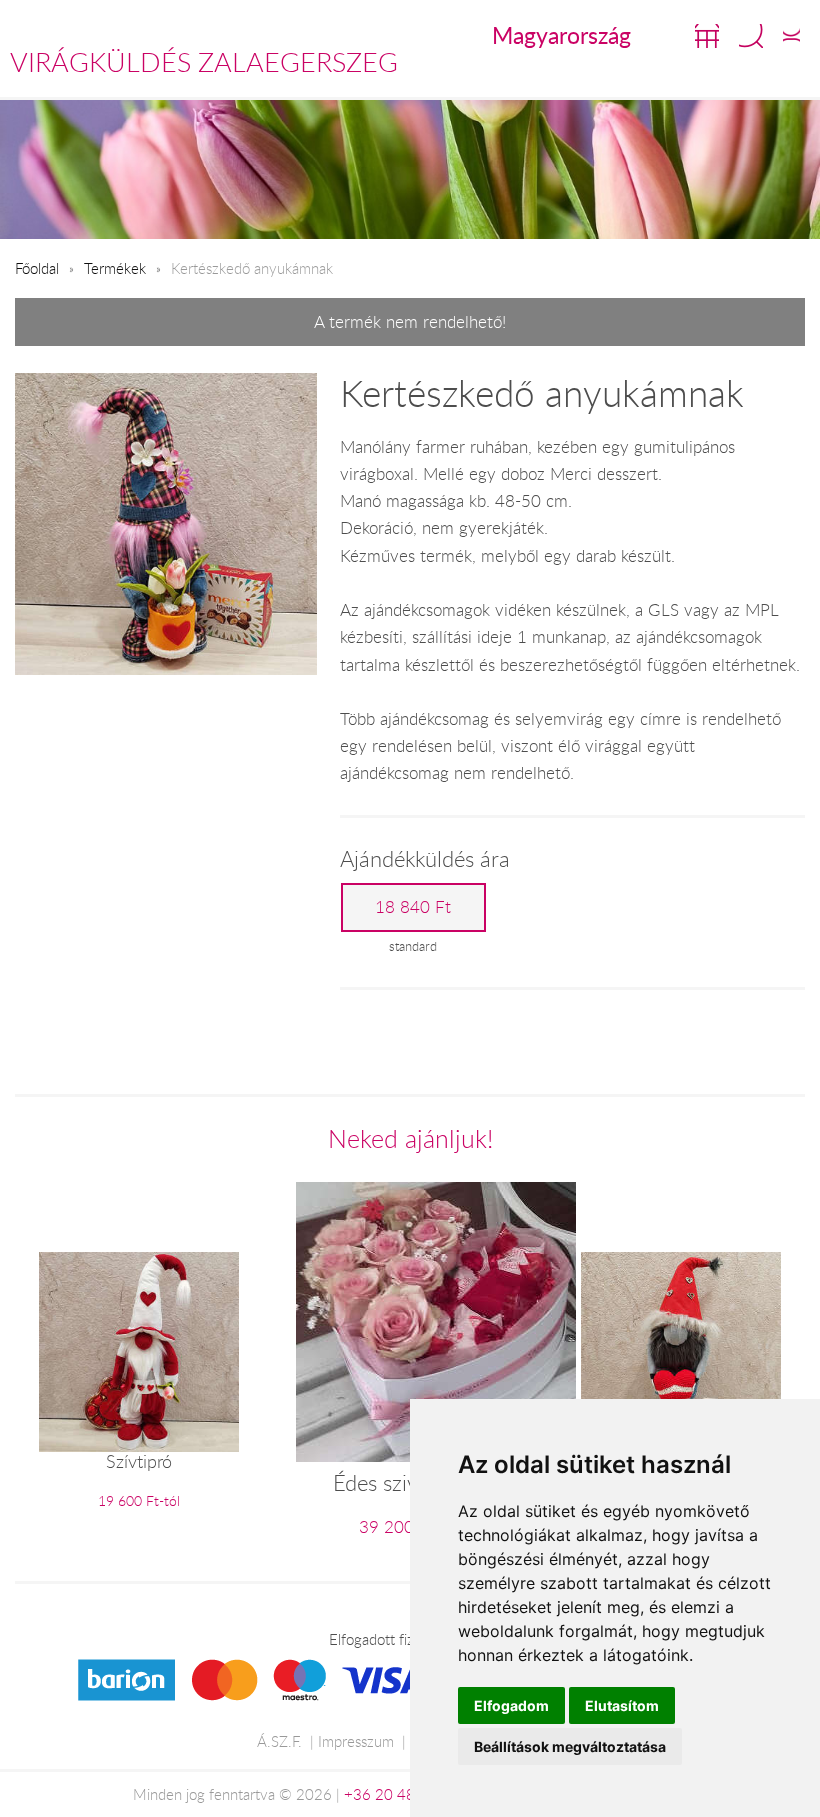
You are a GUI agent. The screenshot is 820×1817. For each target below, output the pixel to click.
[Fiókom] (791, 36)
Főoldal (37, 268)
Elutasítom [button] (622, 1705)
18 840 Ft (413, 907)
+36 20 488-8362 (405, 1794)
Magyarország (561, 35)
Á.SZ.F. (279, 1741)
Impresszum (356, 1741)
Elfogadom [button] (511, 1705)
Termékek (115, 268)
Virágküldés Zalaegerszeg (204, 62)
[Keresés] (751, 36)
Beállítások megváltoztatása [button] (570, 1746)
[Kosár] (707, 36)
